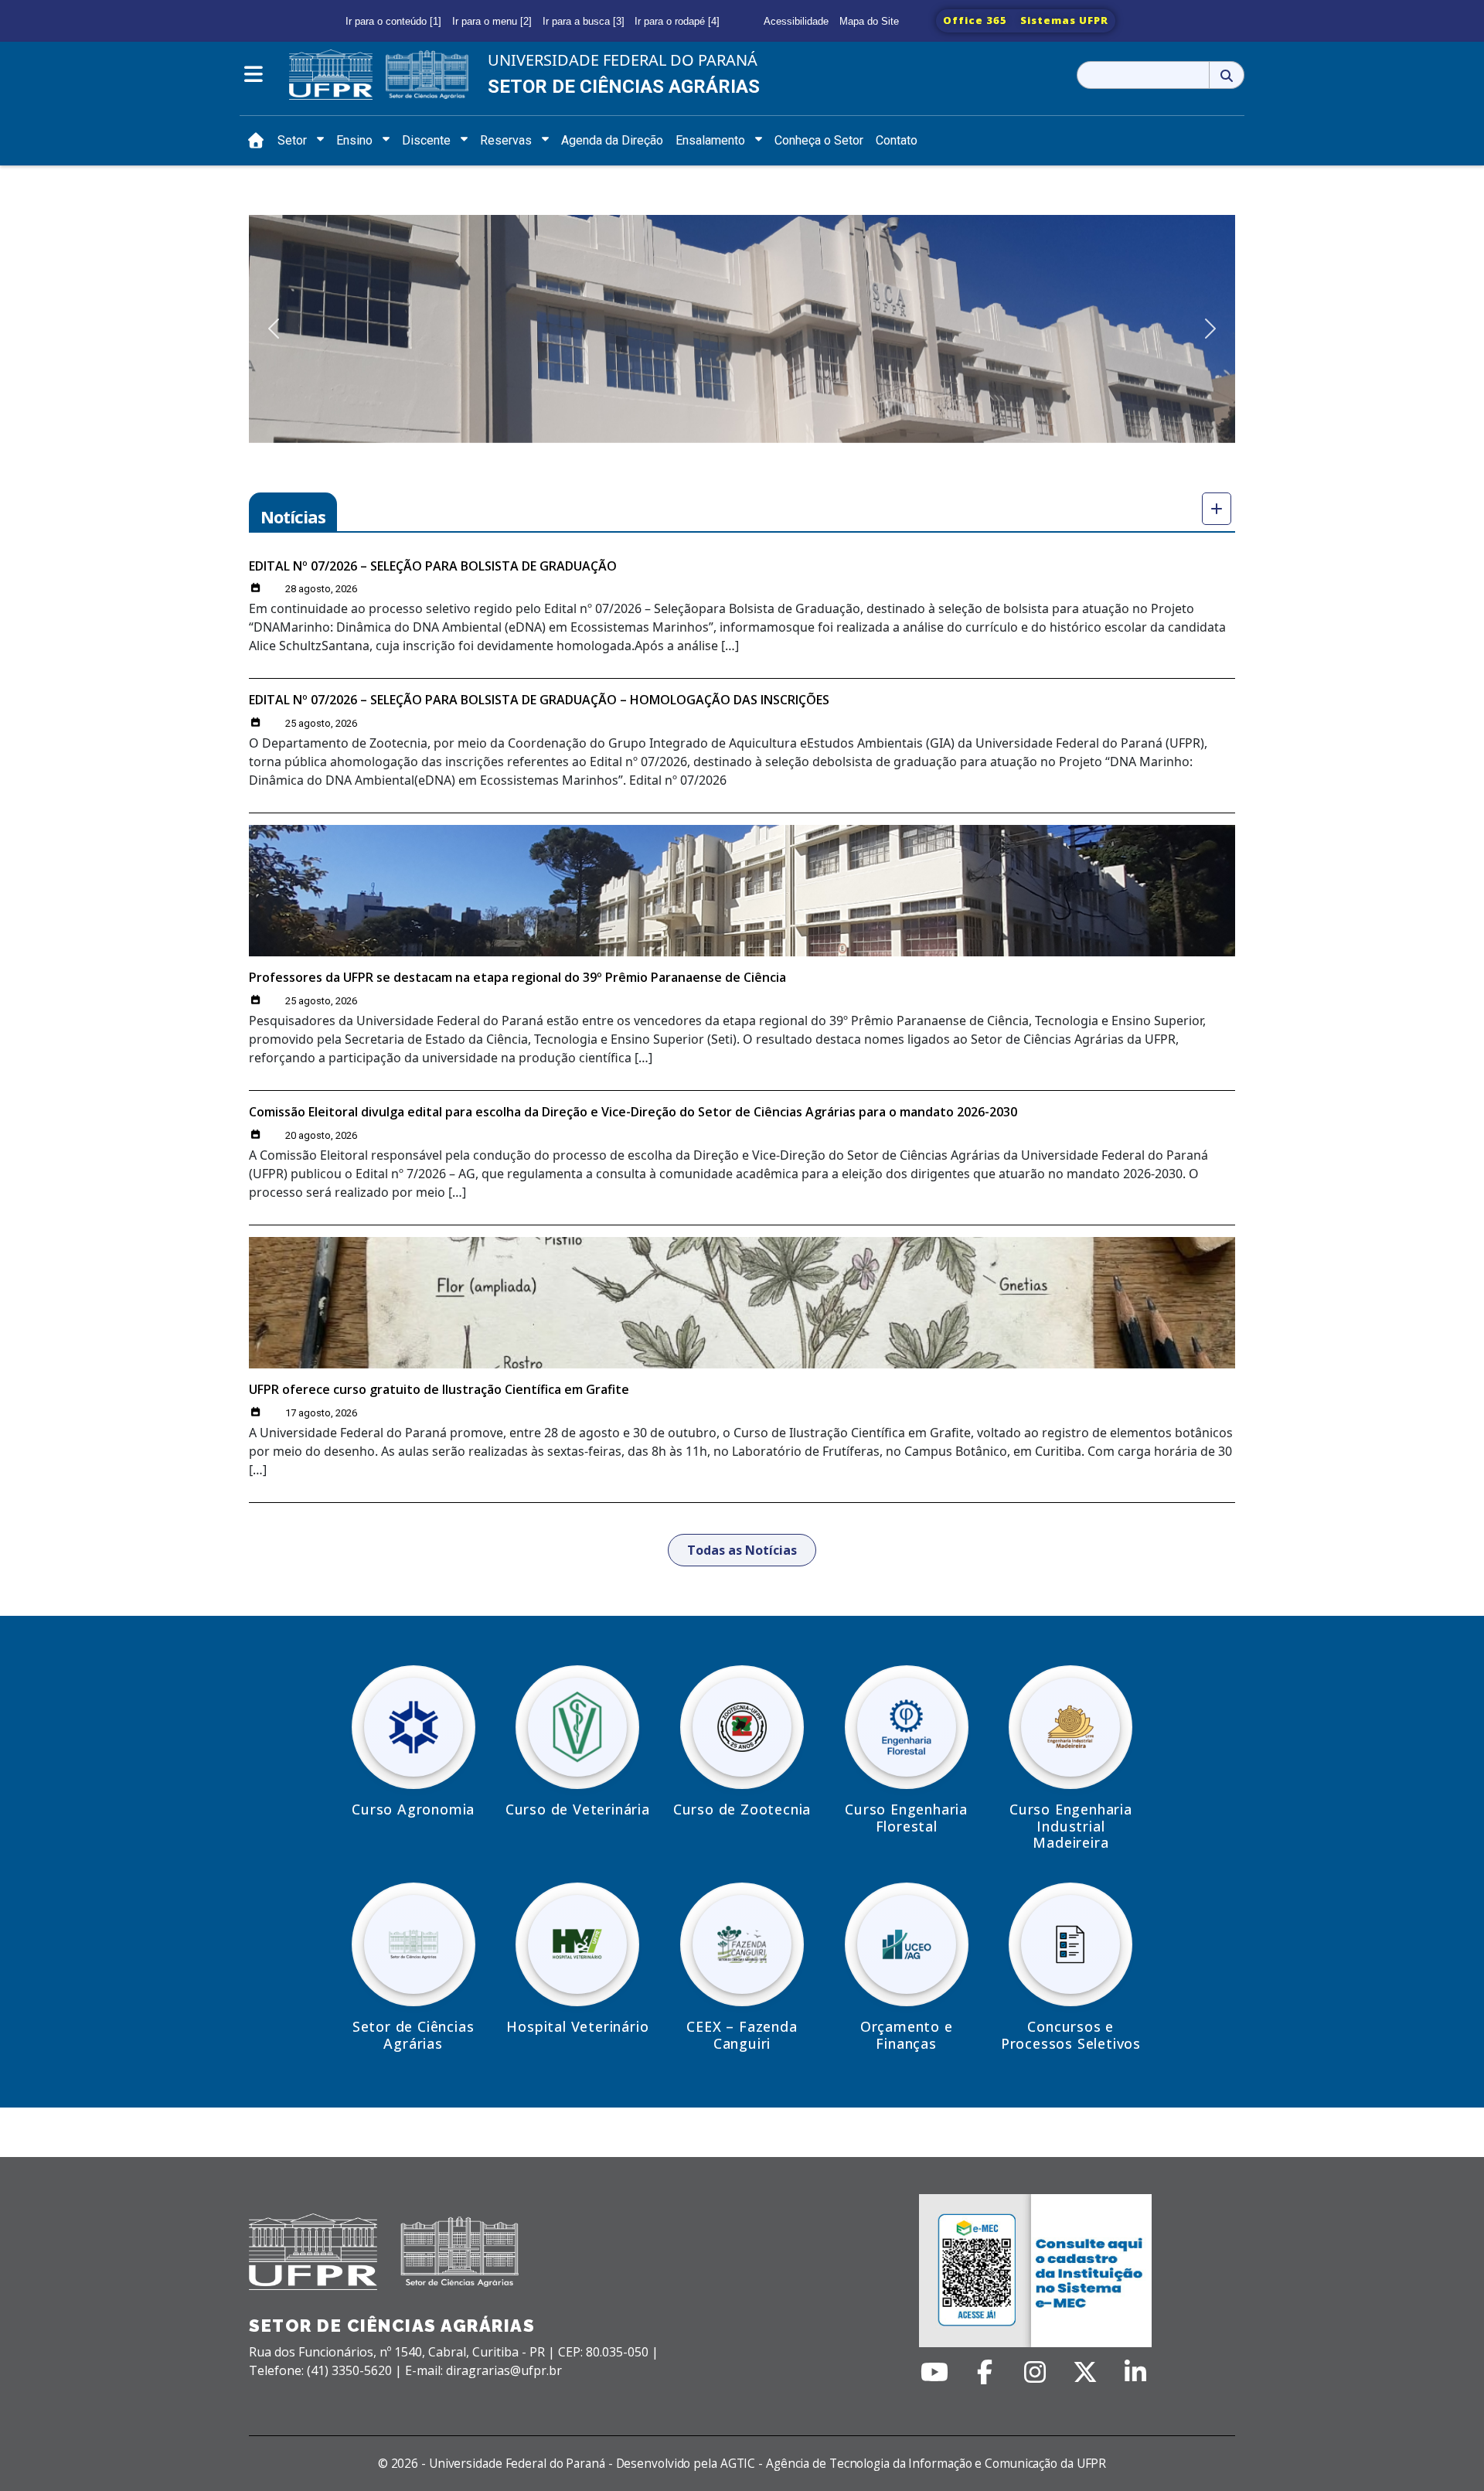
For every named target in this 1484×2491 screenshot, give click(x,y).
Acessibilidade (796, 21)
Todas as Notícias (742, 1550)
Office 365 (975, 20)
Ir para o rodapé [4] (677, 21)
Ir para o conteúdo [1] (393, 21)
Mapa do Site (869, 21)
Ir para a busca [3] (584, 21)
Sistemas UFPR (1064, 20)
